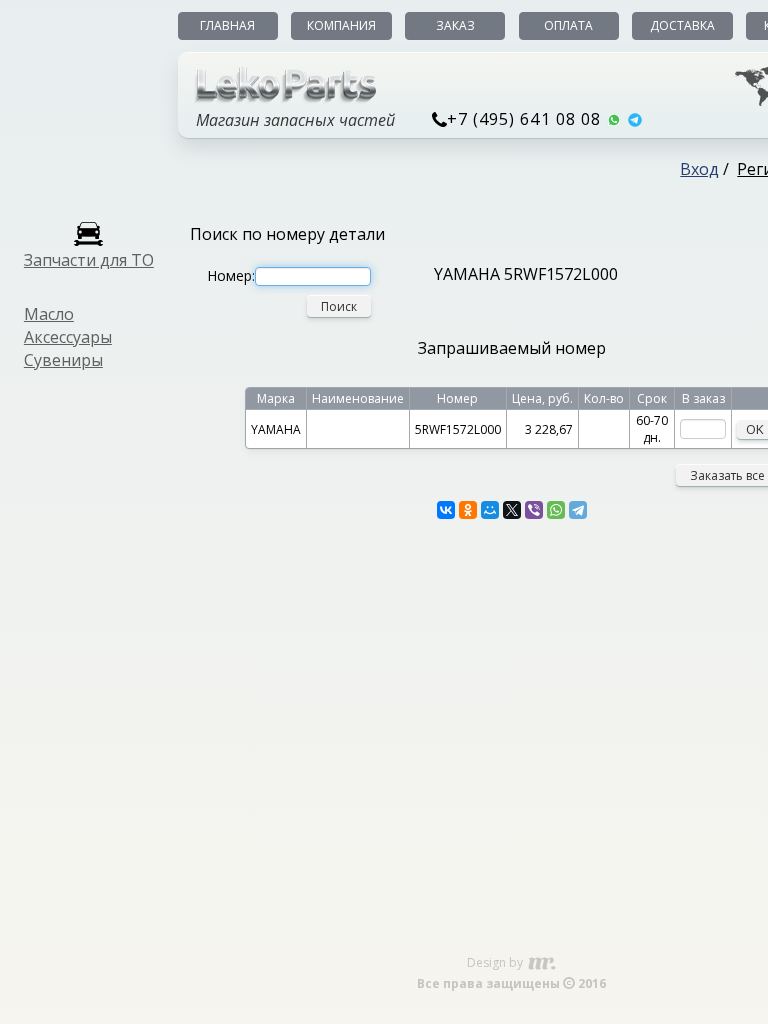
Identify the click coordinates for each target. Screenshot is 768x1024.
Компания (341, 25)
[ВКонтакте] (446, 510)
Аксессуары (68, 337)
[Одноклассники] (468, 510)
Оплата (568, 25)
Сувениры (63, 360)
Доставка (682, 25)
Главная (227, 25)
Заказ (455, 25)
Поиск (339, 306)
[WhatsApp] (556, 510)
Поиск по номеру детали (287, 234)
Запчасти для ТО (89, 260)
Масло (49, 314)
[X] (512, 510)
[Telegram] (578, 510)
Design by (496, 962)
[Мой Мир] (490, 510)
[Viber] (534, 510)
